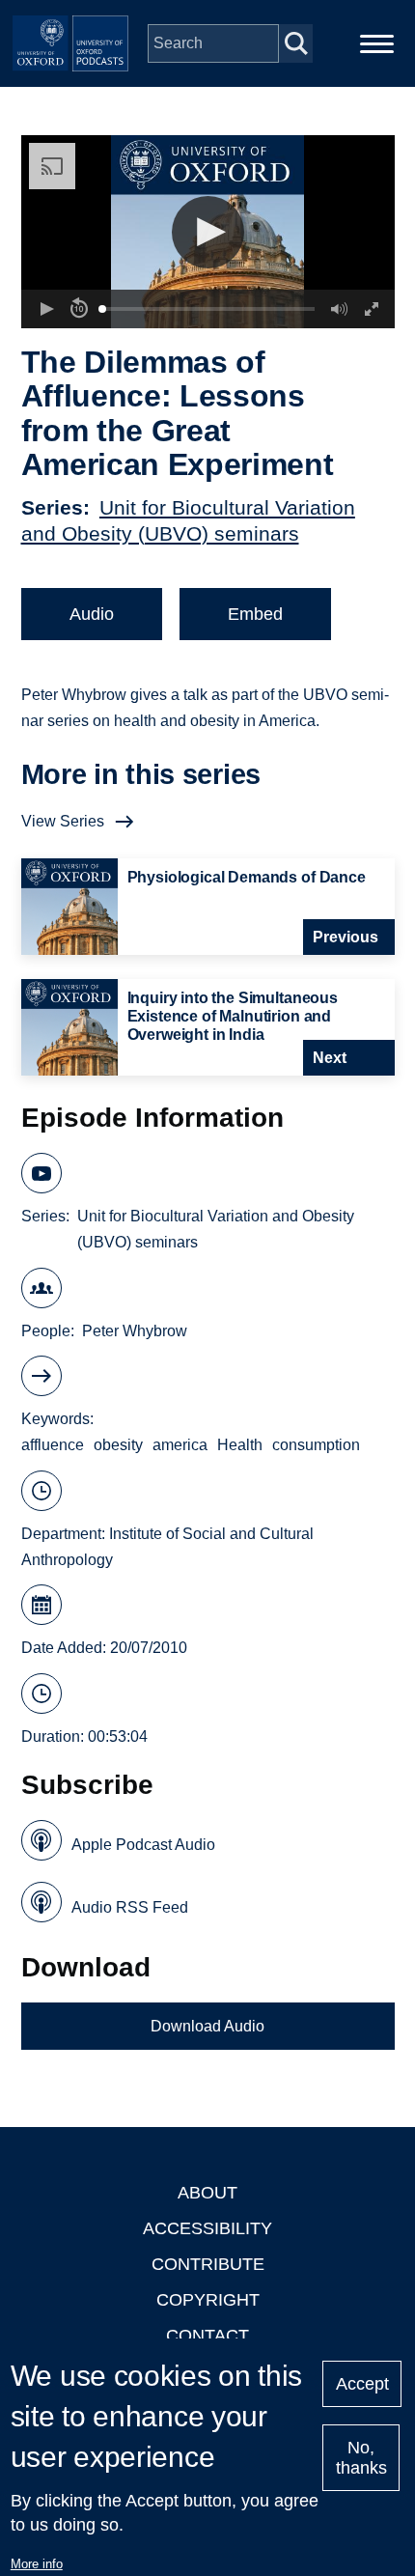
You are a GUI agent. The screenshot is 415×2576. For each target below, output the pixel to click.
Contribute (208, 2264)
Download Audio (207, 2026)
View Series (63, 821)
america (180, 1445)
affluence (53, 1445)
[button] (208, 232)
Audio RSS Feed (130, 1907)
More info (37, 2564)
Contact (207, 2336)
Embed (255, 614)
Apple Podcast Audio (143, 1845)
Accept (362, 2384)
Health (240, 1445)
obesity (118, 1445)
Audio (92, 614)
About (207, 2193)
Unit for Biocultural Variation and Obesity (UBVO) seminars (216, 1229)
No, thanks (361, 2458)
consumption (316, 1445)
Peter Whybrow (135, 1331)
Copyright (208, 2300)
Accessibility (207, 2228)
